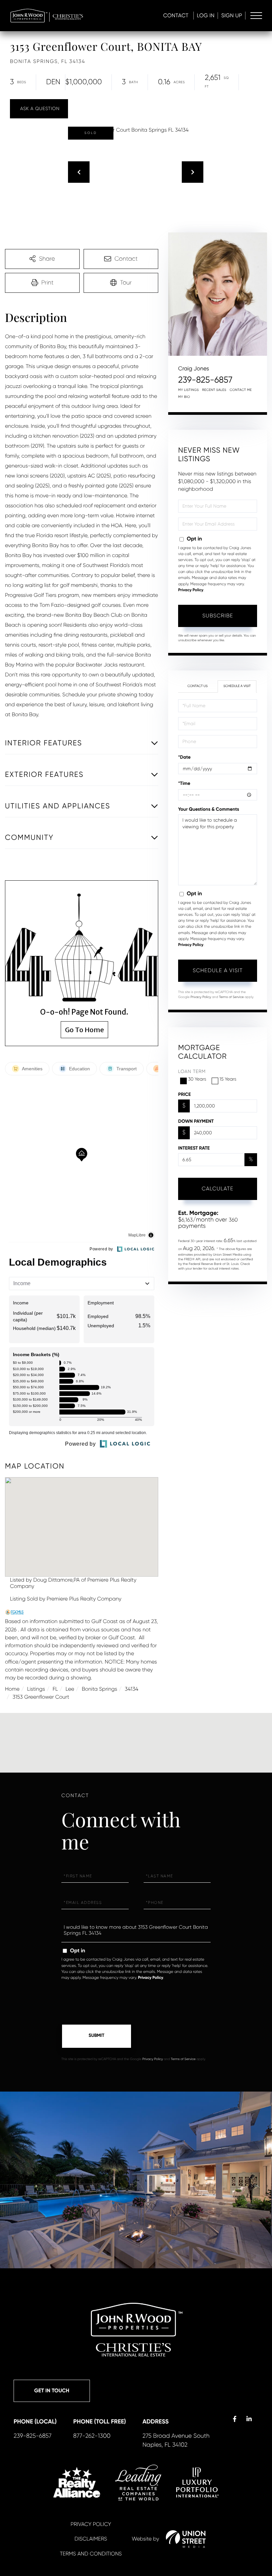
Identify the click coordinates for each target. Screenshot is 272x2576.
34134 (132, 1689)
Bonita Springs (99, 1689)
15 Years (228, 1079)
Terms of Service (231, 997)
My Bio (184, 397)
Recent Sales (214, 390)
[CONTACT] (39, 109)
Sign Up (232, 15)
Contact (176, 15)
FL (55, 1689)
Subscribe (218, 616)
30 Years (197, 1079)
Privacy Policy (191, 590)
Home (12, 1689)
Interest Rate (194, 1148)
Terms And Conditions (91, 2554)
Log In (206, 15)
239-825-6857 (205, 380)
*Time (184, 783)
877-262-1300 (92, 2436)
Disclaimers (91, 2539)
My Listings (188, 390)
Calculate (218, 1189)
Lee (70, 1689)
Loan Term (192, 1072)
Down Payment (196, 1121)
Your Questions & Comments (209, 809)
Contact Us (198, 686)
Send (97, 2036)
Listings (36, 1689)
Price (184, 1094)
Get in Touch (52, 2391)
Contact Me (241, 390)
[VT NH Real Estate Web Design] (186, 2539)
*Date (184, 757)
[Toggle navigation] (256, 16)
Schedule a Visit (237, 686)
